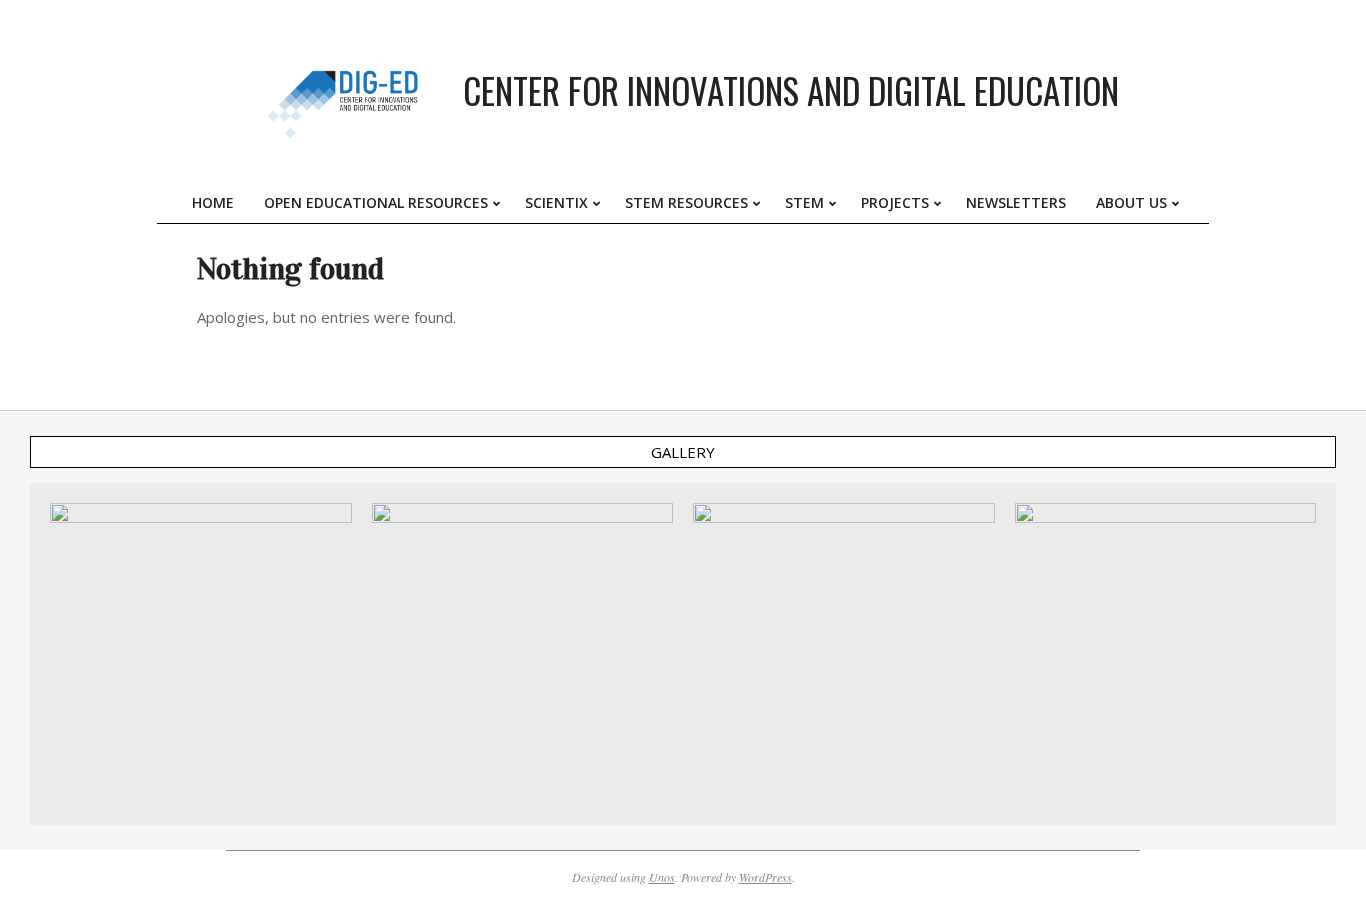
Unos (662, 877)
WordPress (765, 877)
